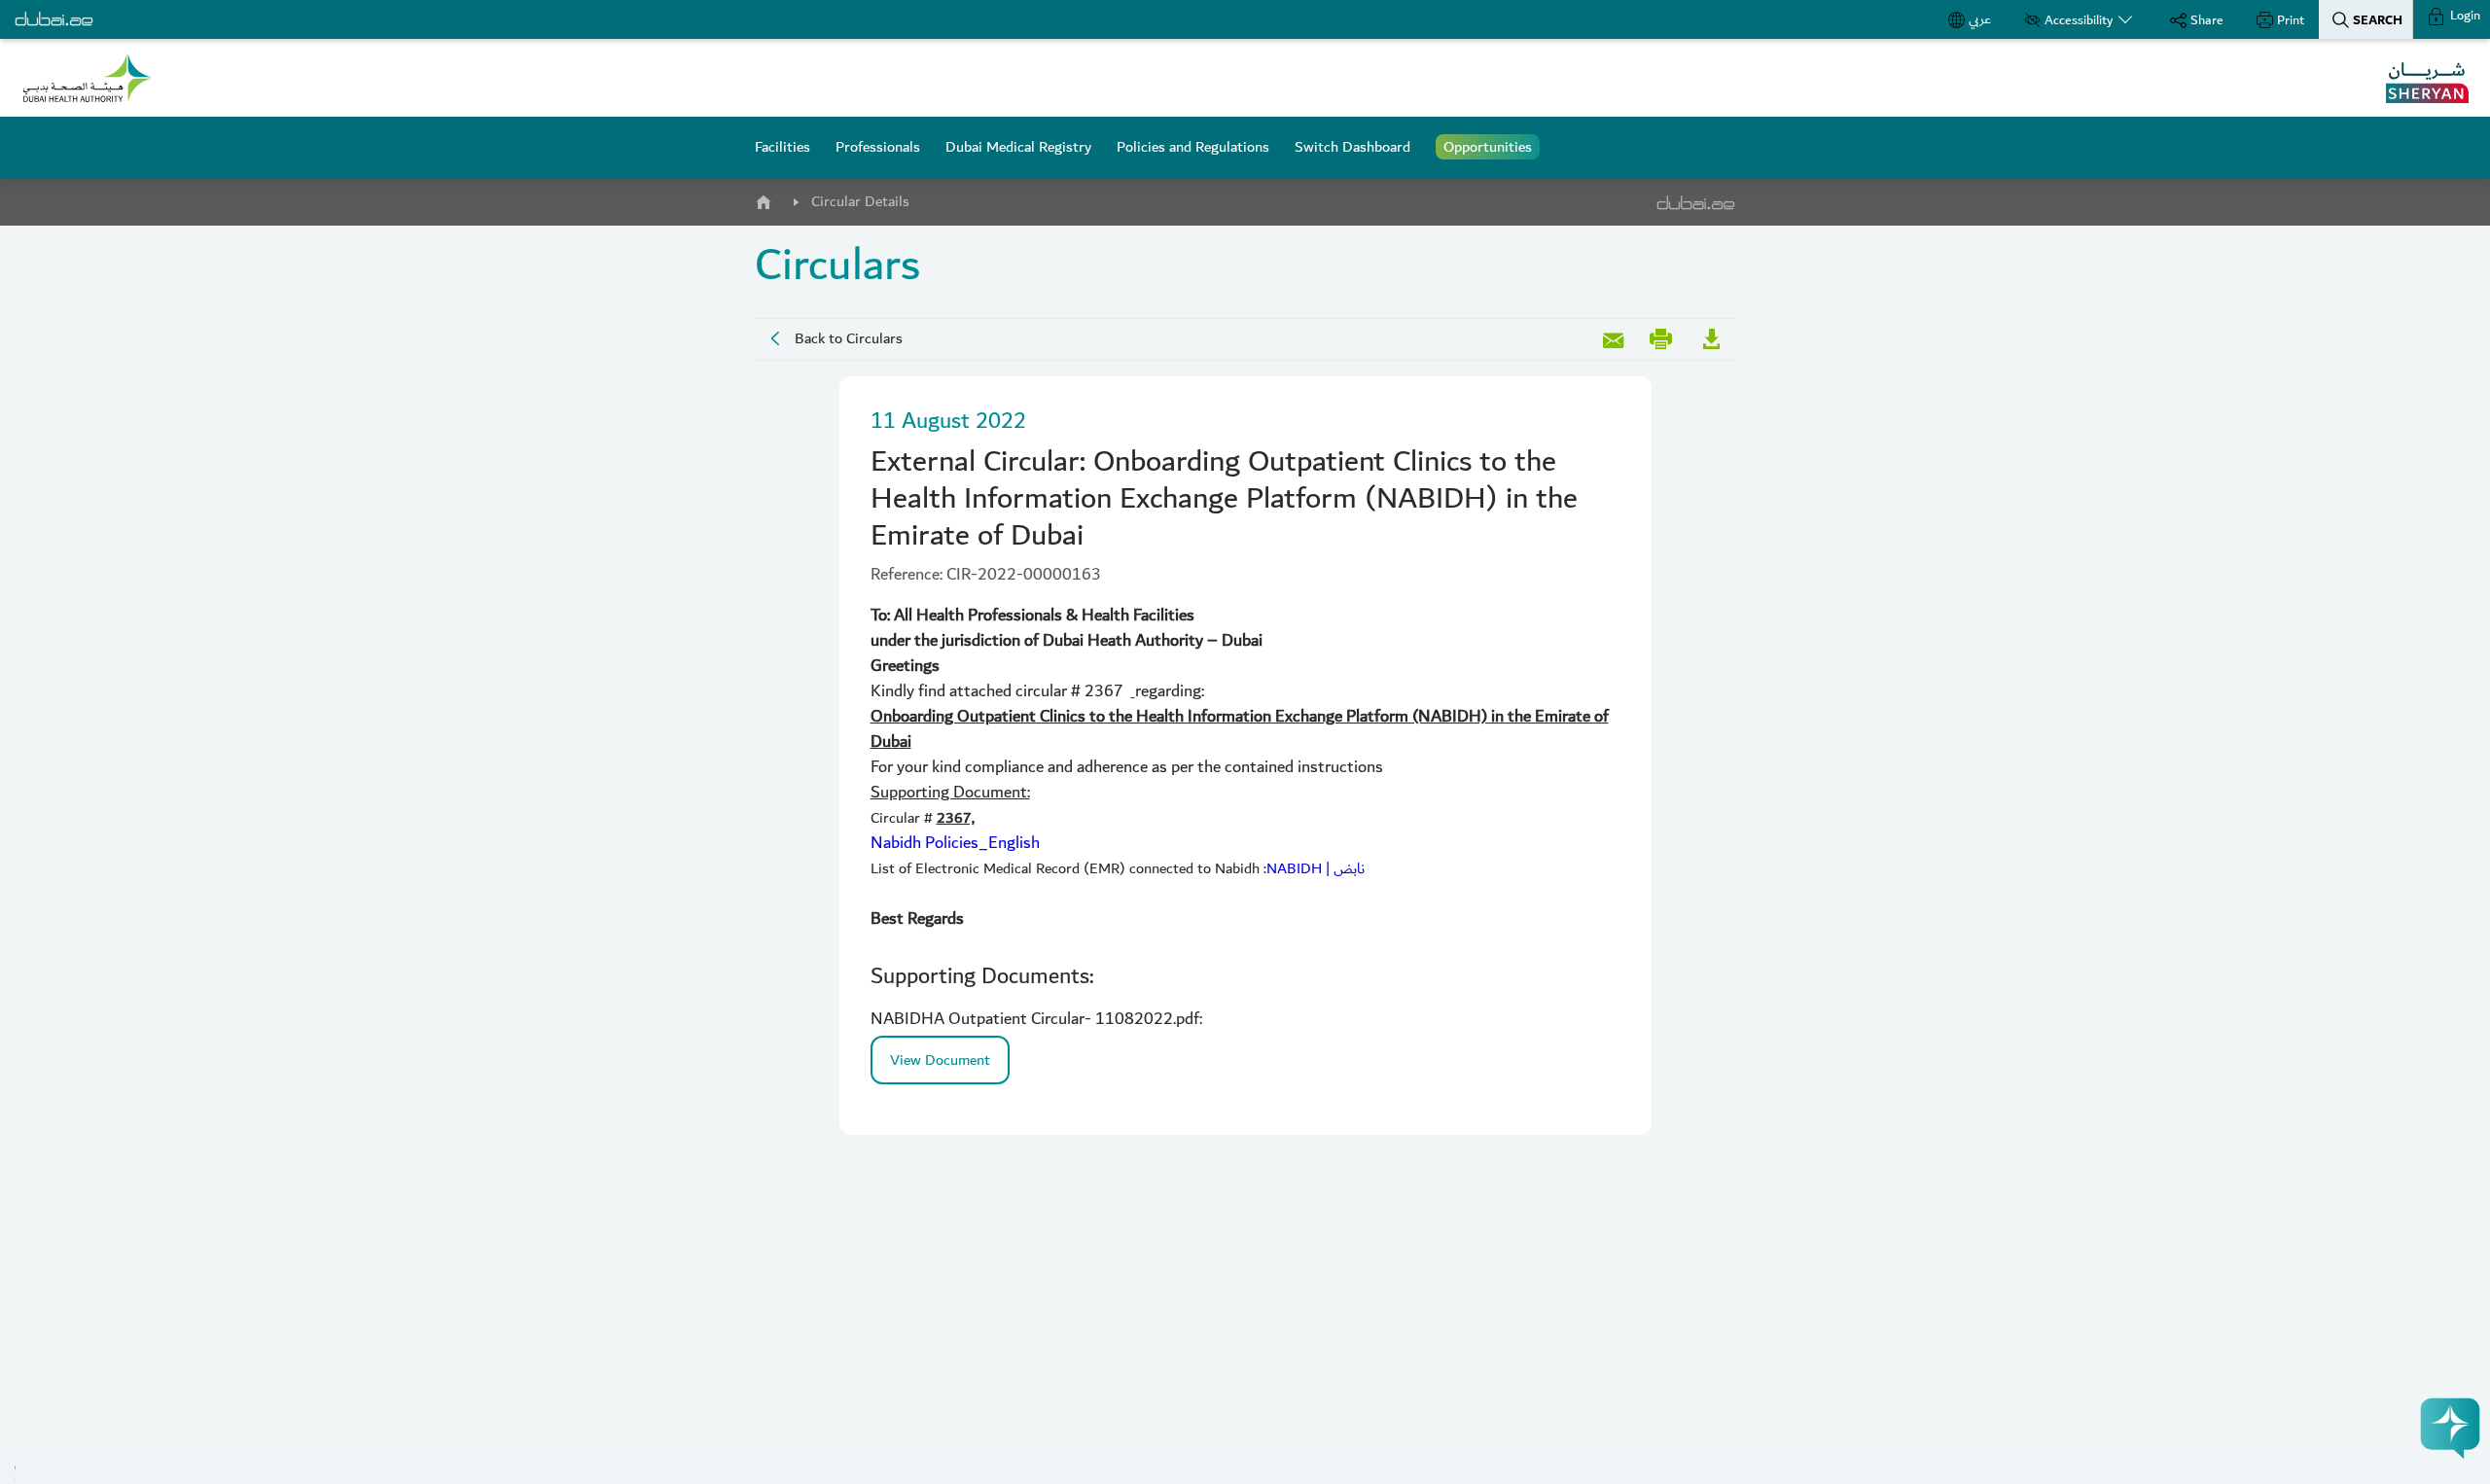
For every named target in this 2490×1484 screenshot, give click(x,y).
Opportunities (1488, 147)
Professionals (878, 147)
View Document (940, 1060)
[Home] (763, 198)
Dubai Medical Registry (1018, 147)
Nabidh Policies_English (955, 843)
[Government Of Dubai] (88, 78)
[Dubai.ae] (54, 19)
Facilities (783, 147)
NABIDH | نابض (1316, 868)
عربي (1980, 19)
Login (2464, 16)
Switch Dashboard (1352, 147)
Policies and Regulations (1193, 147)
